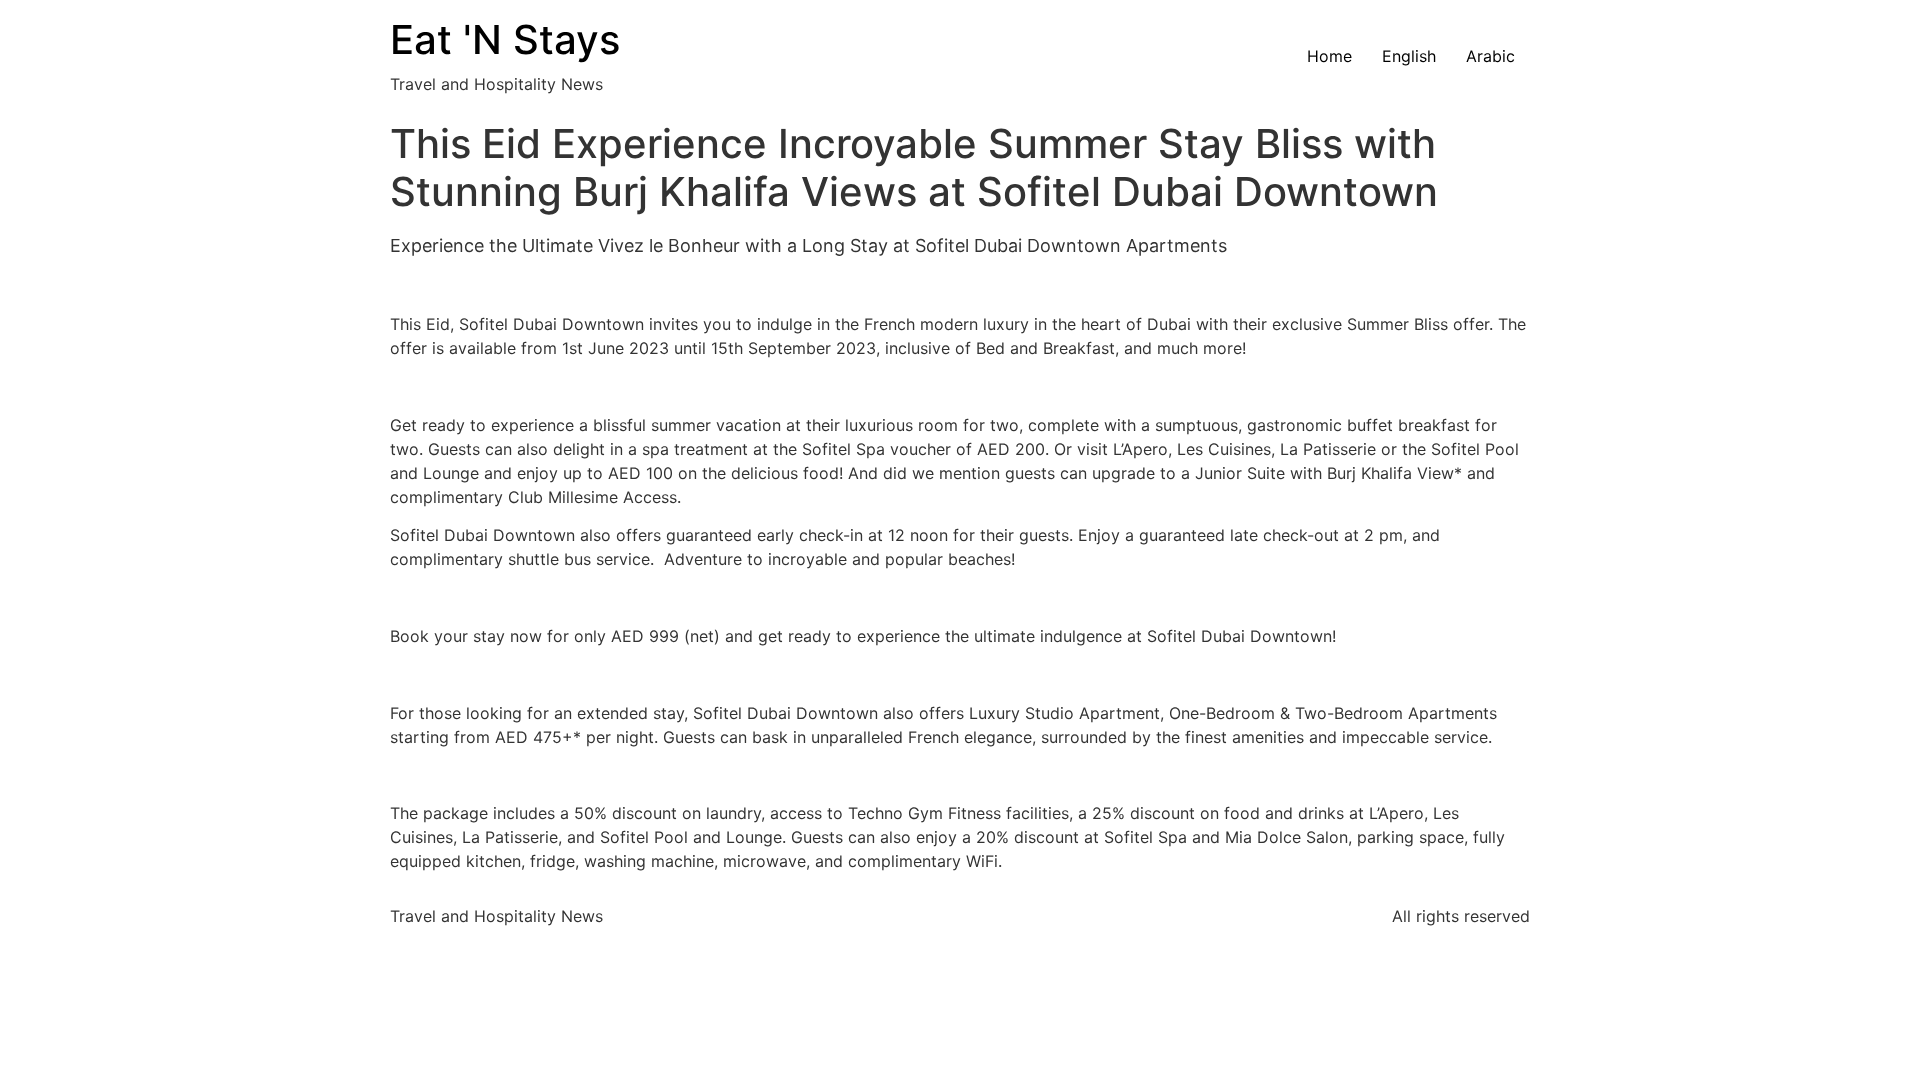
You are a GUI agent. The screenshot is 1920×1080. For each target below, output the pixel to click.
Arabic (1490, 56)
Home (1329, 56)
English (1409, 56)
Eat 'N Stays (505, 39)
